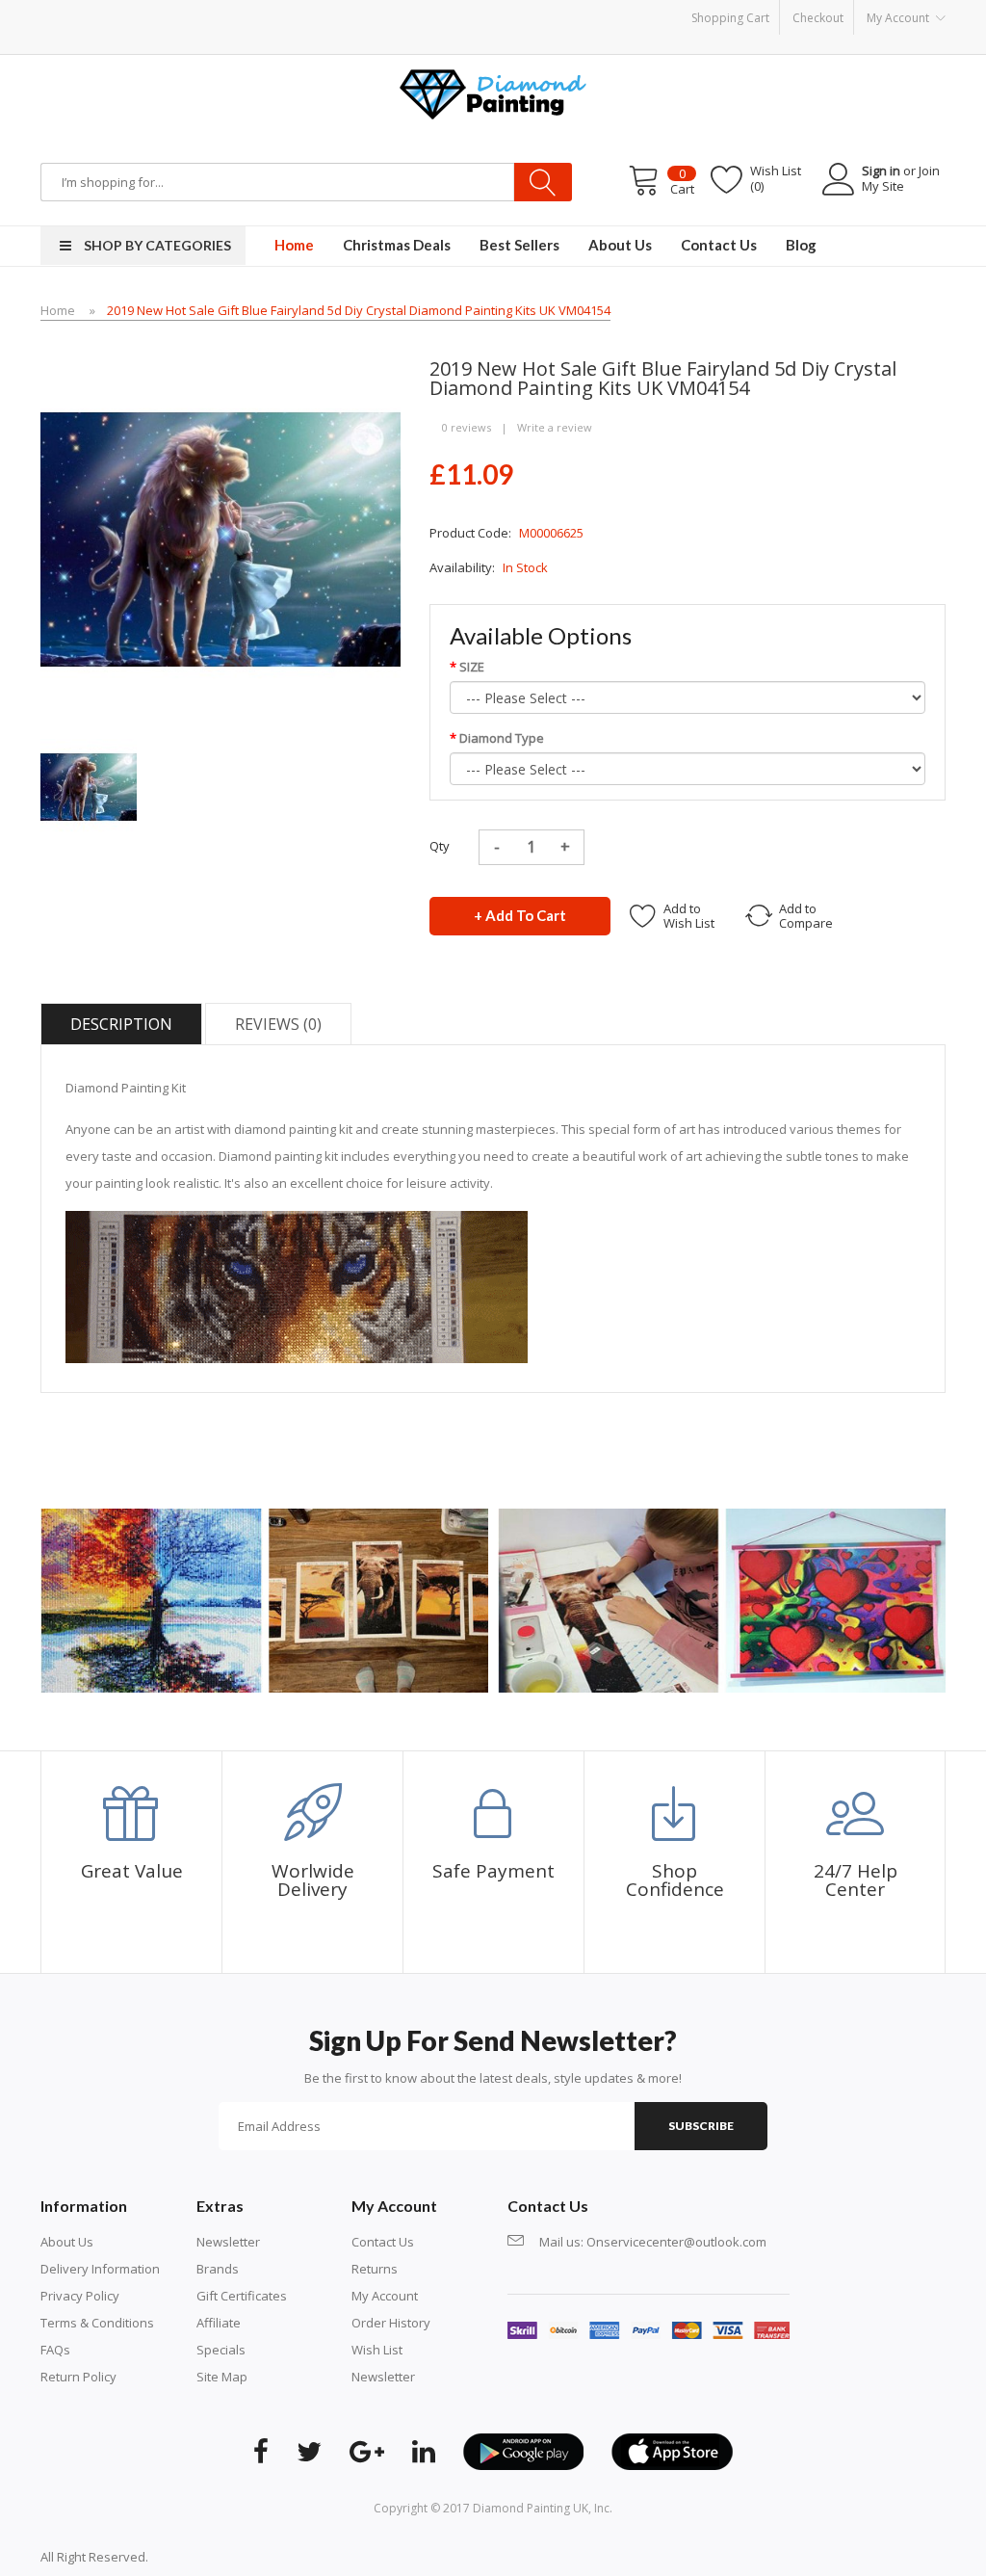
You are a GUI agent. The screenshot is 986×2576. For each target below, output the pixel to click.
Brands (218, 2269)
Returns (375, 2269)
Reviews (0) (278, 1024)
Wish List (377, 2350)
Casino (225, 2557)
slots (191, 2557)
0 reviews (467, 427)
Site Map (222, 2377)
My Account (385, 2296)
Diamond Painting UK (531, 2508)
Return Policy (78, 2377)
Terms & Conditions (97, 2323)
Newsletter (228, 2242)
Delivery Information (100, 2269)
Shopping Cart (730, 18)
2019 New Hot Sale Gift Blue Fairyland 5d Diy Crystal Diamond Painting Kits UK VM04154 (359, 310)
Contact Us (383, 2242)
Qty (440, 846)
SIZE (472, 667)
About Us (67, 2242)
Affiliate (219, 2323)
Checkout (818, 18)
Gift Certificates (242, 2296)
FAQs (55, 2350)
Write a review (555, 427)
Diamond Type (502, 738)
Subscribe (701, 2126)
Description (121, 1024)
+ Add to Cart (520, 915)
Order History (391, 2323)
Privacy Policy (80, 2296)
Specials (221, 2350)
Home (58, 310)
